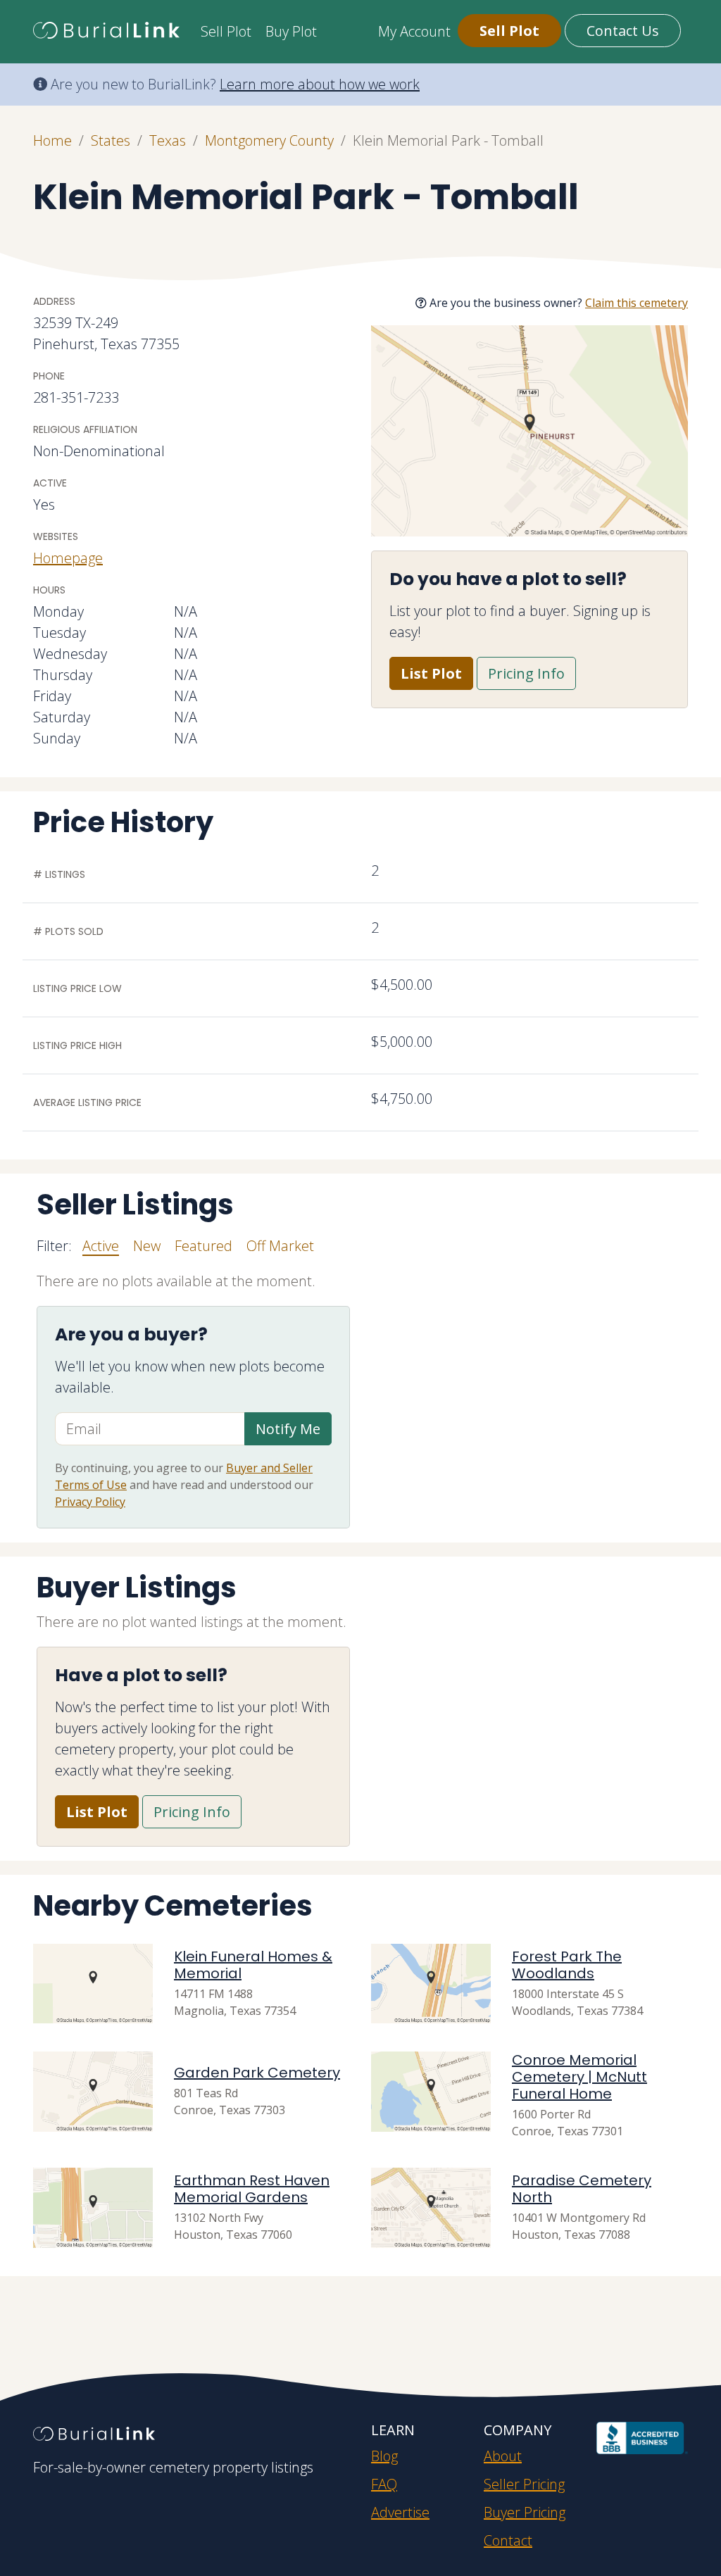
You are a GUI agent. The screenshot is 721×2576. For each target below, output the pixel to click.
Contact (508, 2540)
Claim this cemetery (637, 303)
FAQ (384, 2484)
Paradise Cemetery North (582, 2189)
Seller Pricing (524, 2484)
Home (52, 140)
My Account (414, 31)
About (503, 2456)
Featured (203, 1246)
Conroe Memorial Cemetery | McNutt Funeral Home (579, 2077)
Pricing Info (526, 673)
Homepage (68, 558)
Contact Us (623, 31)
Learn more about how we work (320, 84)
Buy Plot (291, 31)
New (147, 1246)
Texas (168, 140)
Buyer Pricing (525, 2512)
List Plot (431, 673)
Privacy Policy (90, 1502)
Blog (384, 2456)
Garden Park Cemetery (257, 2073)
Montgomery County (269, 140)
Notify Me (288, 1429)
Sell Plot (226, 31)
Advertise (400, 2512)
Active (101, 1246)
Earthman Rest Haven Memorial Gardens (252, 2189)
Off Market (280, 1246)
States (111, 140)
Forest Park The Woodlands (567, 1965)
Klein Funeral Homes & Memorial (253, 1965)
